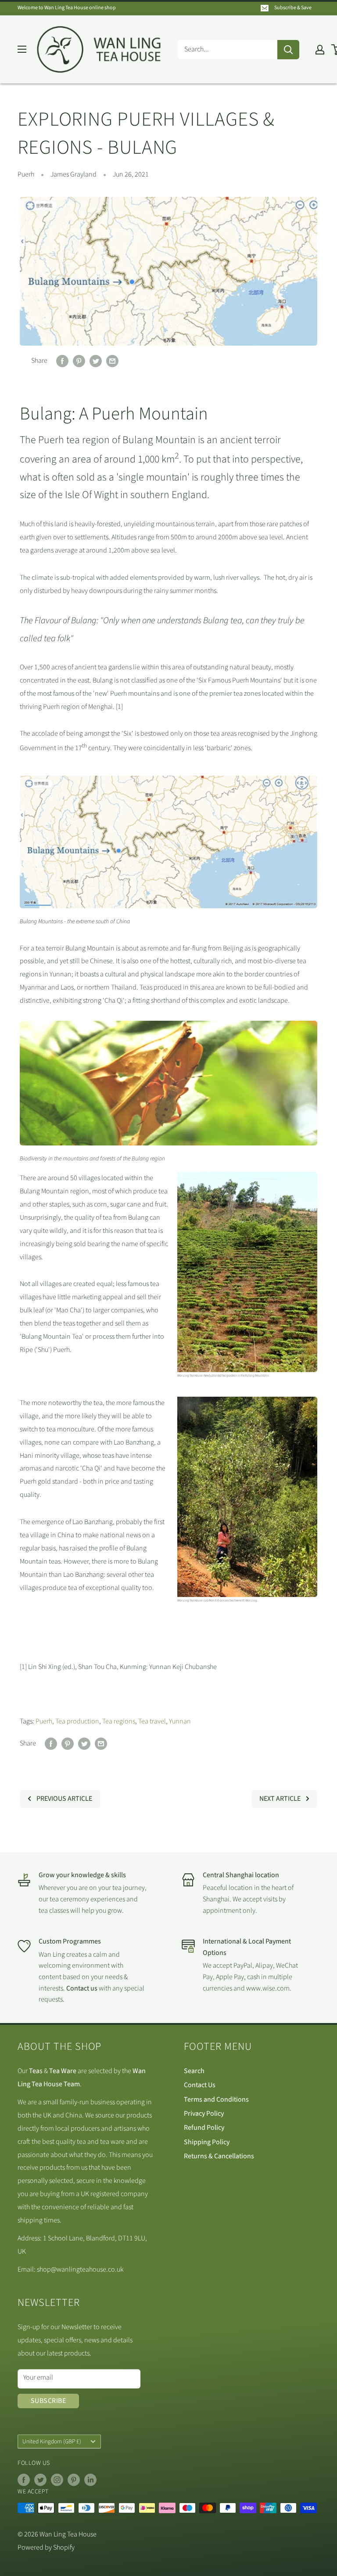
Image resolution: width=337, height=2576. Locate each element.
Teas (36, 2071)
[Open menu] (22, 49)
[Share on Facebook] (62, 361)
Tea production (77, 1721)
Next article (280, 1799)
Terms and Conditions (216, 2099)
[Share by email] (112, 361)
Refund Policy (204, 2128)
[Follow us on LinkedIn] (90, 2480)
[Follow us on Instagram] (57, 2480)
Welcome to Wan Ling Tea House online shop (67, 8)
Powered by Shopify (46, 2547)
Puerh (26, 174)
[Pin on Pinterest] (79, 361)
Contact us (82, 1988)
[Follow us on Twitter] (40, 2480)
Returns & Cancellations (219, 2156)
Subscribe (48, 2401)
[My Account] (320, 50)
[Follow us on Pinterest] (74, 2480)
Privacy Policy (204, 2114)
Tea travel (152, 1721)
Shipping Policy (207, 2142)
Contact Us (200, 2085)
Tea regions (119, 1721)
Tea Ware (63, 2071)
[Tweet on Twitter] (96, 361)
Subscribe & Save (293, 8)
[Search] (288, 50)
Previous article (64, 1799)
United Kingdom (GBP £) (52, 2441)
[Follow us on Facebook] (24, 2480)
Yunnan (180, 1721)
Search (194, 2071)
